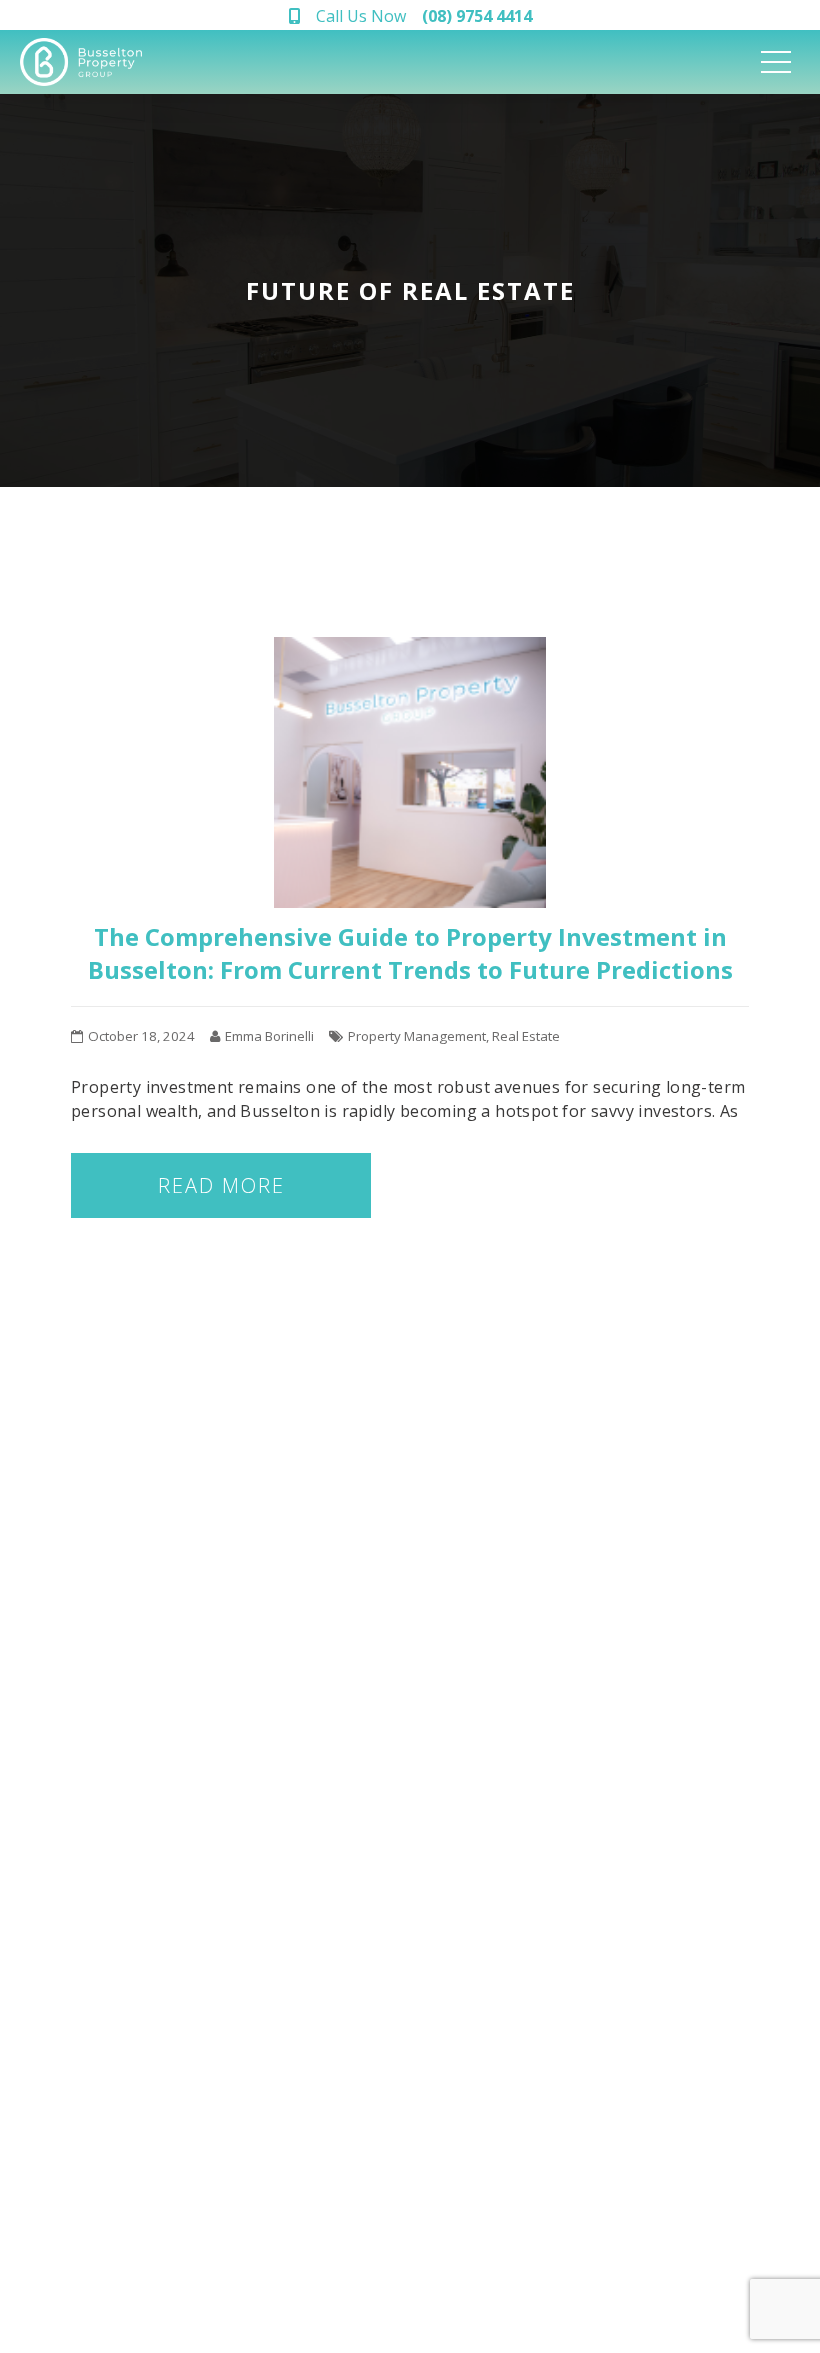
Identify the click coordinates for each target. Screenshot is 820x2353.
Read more (221, 1185)
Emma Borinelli (269, 1036)
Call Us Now (424, 16)
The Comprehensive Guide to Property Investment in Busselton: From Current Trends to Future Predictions (410, 953)
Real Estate (526, 1036)
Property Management (417, 1036)
